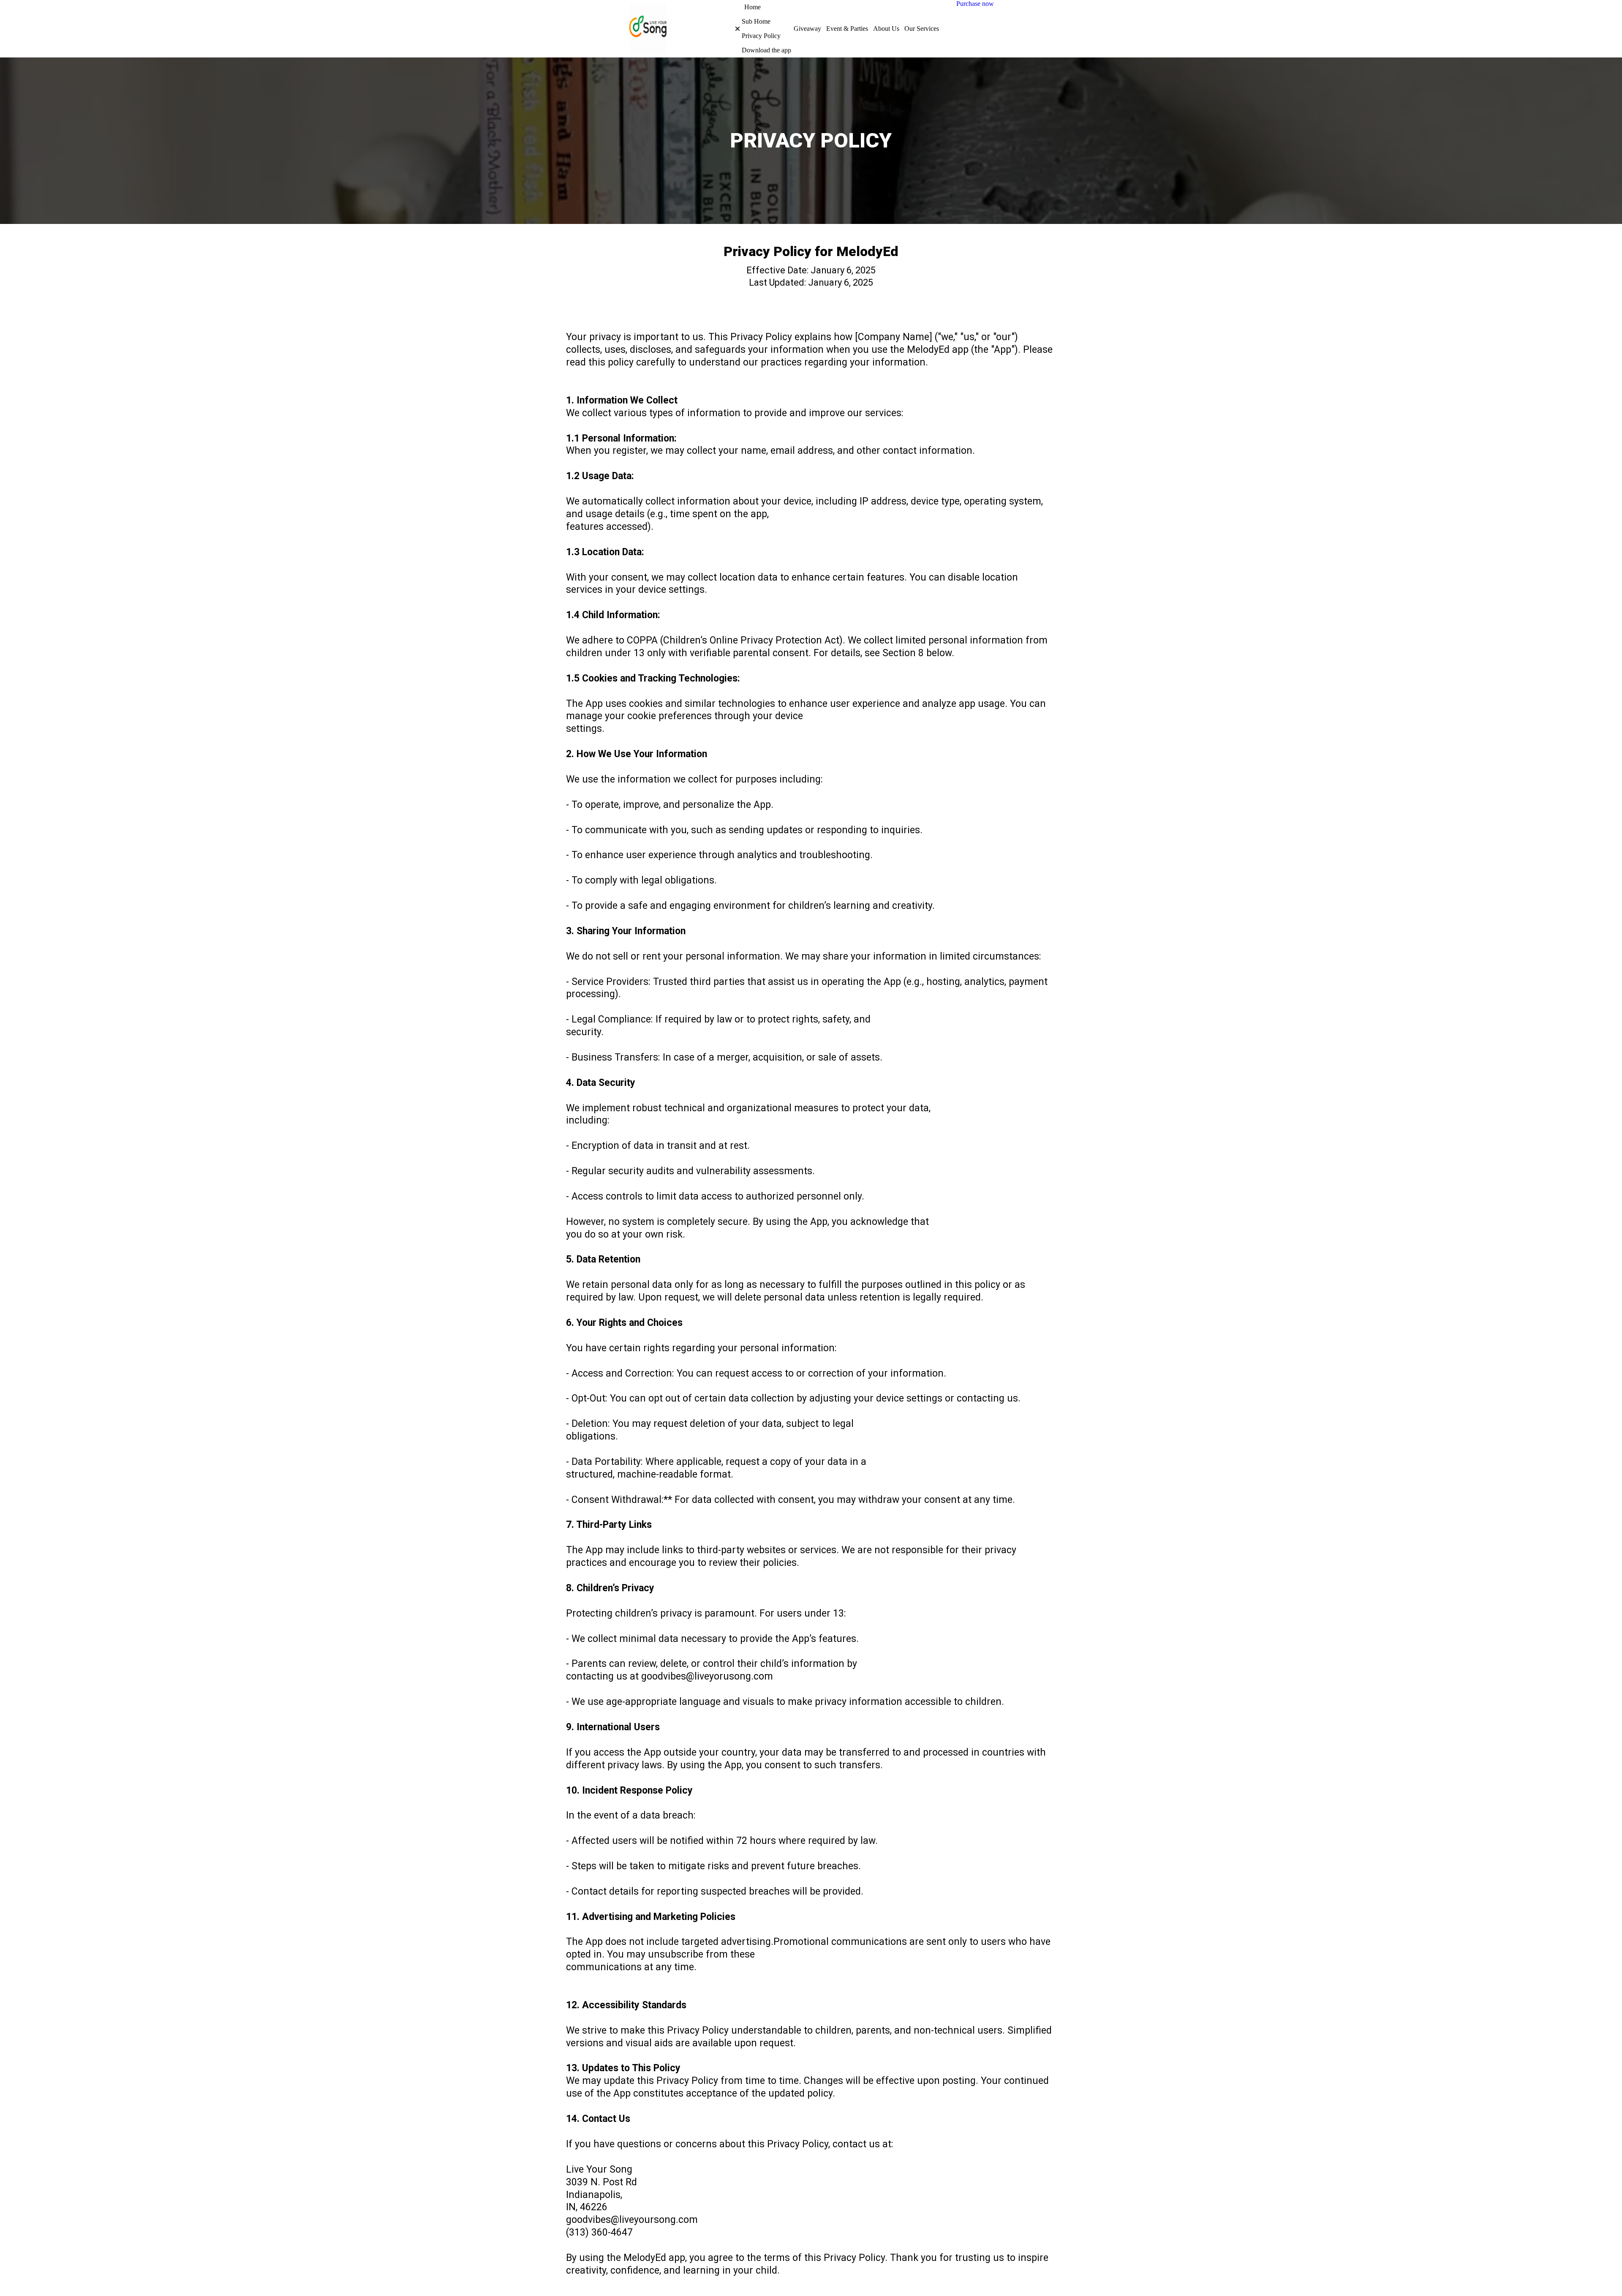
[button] (732, 29)
